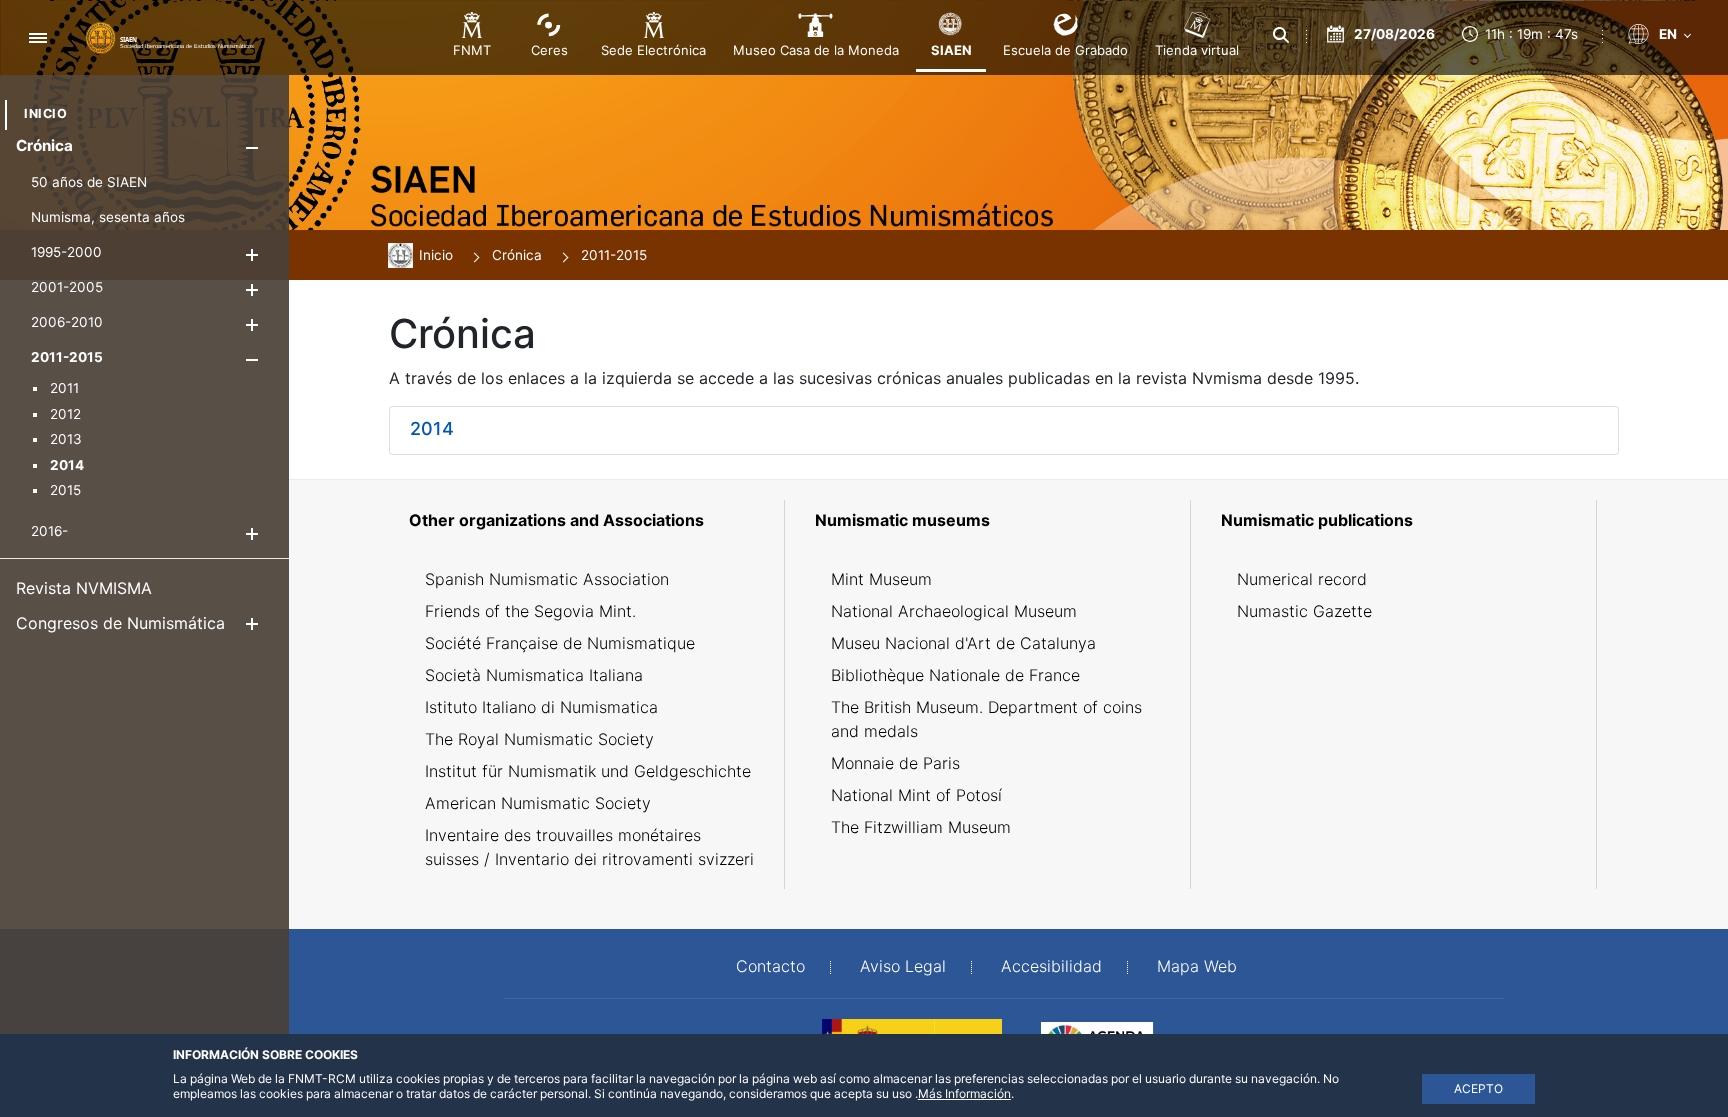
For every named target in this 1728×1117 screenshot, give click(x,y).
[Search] (1281, 35)
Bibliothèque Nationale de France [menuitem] (955, 675)
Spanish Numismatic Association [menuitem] (547, 579)
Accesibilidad (1051, 966)
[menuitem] (45, 113)
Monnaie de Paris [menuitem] (895, 763)
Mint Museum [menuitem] (881, 579)
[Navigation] (37, 37)
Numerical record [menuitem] (1302, 579)
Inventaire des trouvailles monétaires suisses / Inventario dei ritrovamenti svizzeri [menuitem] (589, 847)
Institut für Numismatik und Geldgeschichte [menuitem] (588, 771)
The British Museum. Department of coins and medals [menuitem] (986, 719)
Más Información (964, 1093)
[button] (251, 147)
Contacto (770, 966)
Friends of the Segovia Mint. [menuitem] (530, 611)
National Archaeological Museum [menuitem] (954, 611)
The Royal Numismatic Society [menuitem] (539, 739)
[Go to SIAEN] (170, 37)
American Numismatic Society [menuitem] (538, 803)
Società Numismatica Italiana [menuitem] (534, 675)
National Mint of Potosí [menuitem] (916, 795)
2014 (432, 428)
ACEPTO (1478, 1088)
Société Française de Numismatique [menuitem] (560, 643)
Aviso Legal (903, 966)
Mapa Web (1197, 966)
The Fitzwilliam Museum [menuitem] (921, 827)
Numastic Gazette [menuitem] (1304, 611)
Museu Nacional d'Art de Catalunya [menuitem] (963, 643)
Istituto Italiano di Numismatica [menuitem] (541, 707)
